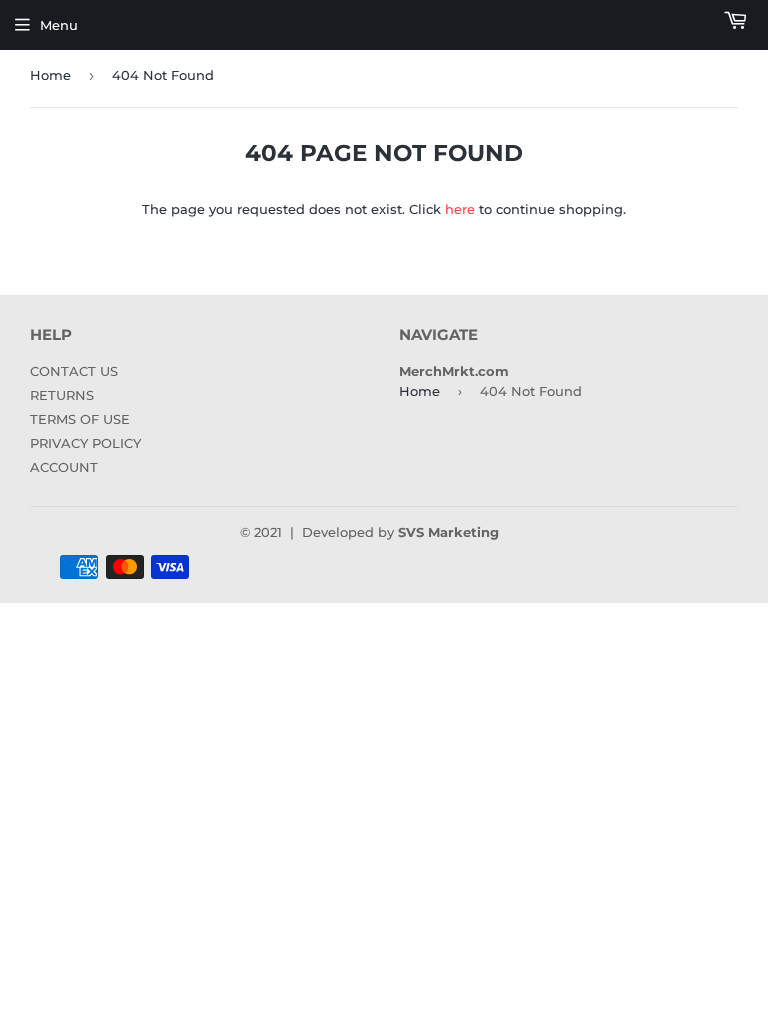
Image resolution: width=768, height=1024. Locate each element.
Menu (59, 25)
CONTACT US (74, 371)
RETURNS (62, 395)
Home (50, 75)
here (460, 209)
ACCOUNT (64, 467)
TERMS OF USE (80, 419)
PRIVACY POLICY (85, 443)
